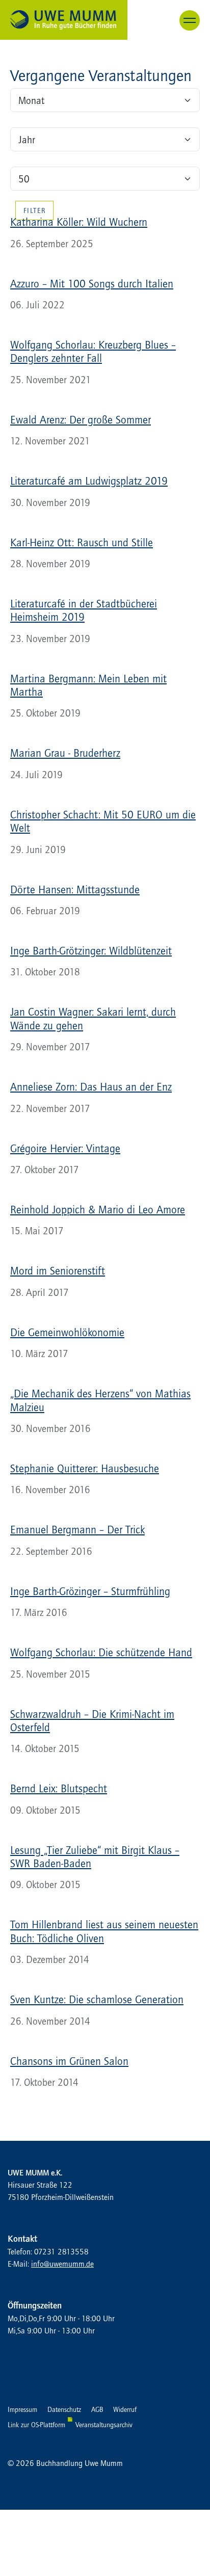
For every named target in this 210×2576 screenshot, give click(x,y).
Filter (34, 210)
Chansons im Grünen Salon (69, 2061)
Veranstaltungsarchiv (104, 2425)
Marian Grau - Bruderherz (65, 753)
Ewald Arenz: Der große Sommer (81, 419)
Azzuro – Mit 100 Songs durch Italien (92, 283)
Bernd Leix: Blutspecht (59, 1788)
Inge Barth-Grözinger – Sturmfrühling (90, 1591)
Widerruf (125, 2409)
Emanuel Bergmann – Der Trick (77, 1529)
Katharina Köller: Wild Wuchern (79, 222)
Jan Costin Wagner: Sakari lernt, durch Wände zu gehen (93, 1018)
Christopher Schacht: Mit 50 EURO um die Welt (103, 821)
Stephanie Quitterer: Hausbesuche (85, 1468)
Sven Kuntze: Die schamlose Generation (97, 1999)
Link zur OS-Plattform (36, 2425)
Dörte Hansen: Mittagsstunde (75, 889)
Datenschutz (64, 2409)
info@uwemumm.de (62, 2264)
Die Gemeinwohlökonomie (67, 1332)
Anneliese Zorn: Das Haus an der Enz (91, 1086)
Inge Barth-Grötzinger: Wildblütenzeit (91, 950)
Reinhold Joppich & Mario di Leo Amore (98, 1209)
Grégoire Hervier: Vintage (65, 1148)
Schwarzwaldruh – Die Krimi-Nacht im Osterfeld (92, 1720)
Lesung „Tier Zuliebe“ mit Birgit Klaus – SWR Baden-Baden (95, 1856)
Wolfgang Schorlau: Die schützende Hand (101, 1652)
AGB (97, 2409)
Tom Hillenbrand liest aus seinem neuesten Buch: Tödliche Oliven (104, 1931)
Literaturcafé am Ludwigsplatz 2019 (89, 481)
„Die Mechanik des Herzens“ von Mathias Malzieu (100, 1400)
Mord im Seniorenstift (58, 1270)
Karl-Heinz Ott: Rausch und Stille (82, 542)
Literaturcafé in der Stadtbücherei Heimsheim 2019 (84, 610)
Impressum (22, 2409)
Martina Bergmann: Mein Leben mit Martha (88, 685)
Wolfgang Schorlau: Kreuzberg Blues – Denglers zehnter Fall (93, 351)
